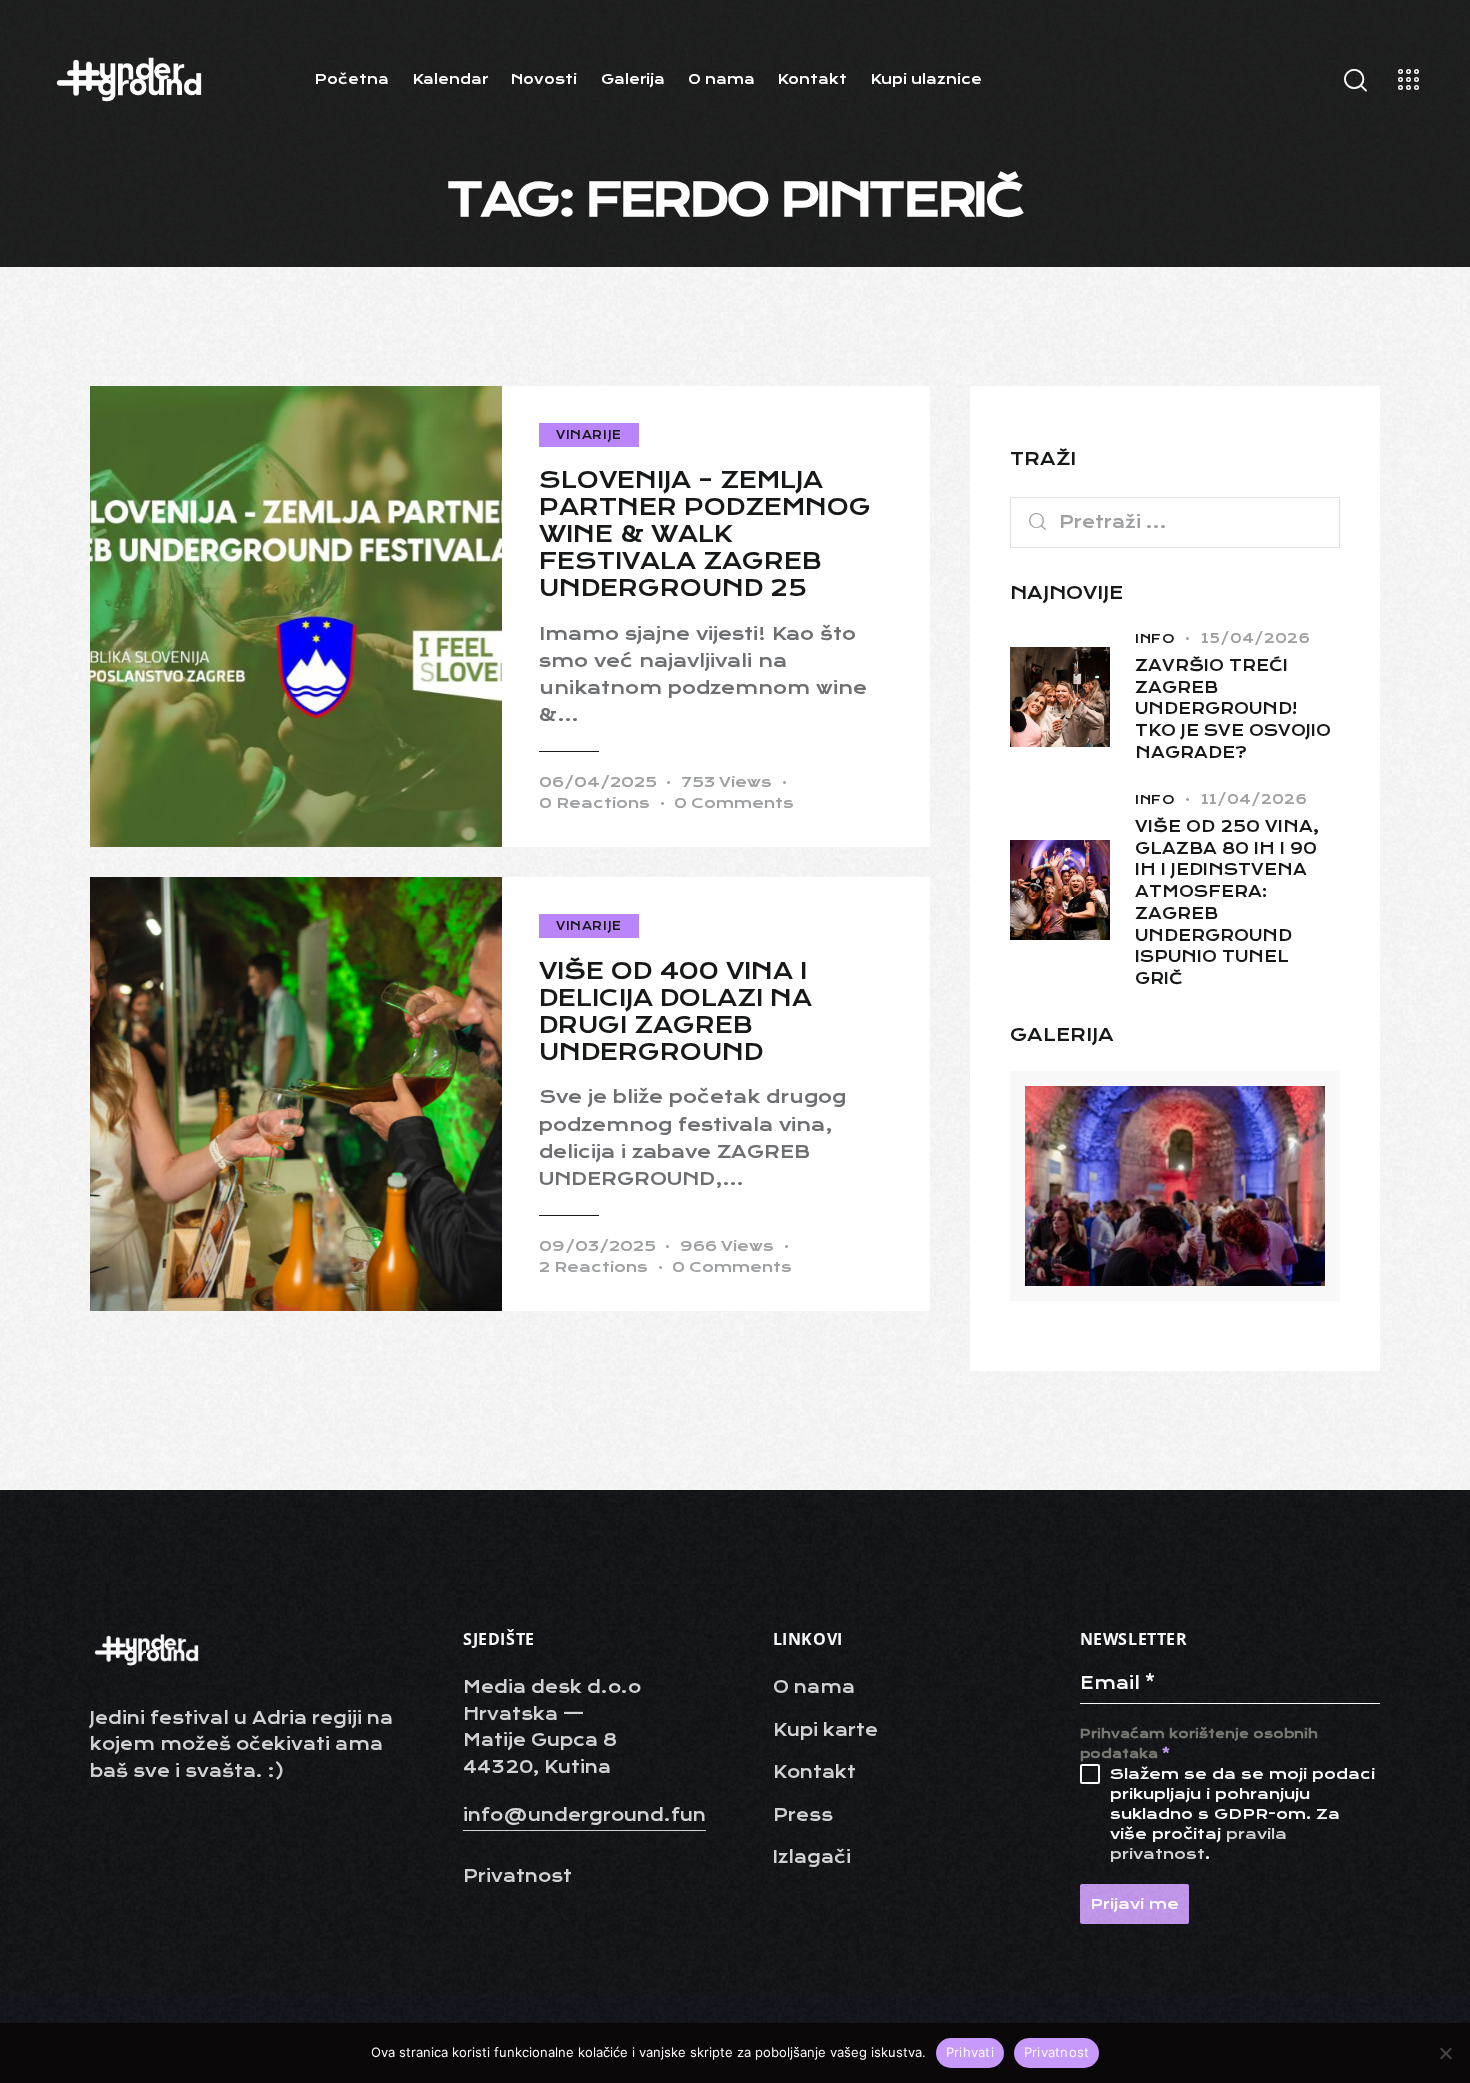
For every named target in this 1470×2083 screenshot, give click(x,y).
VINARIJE (589, 435)
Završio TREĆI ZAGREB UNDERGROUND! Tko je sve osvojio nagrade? (1233, 709)
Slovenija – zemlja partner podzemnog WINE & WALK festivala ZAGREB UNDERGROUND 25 (705, 534)
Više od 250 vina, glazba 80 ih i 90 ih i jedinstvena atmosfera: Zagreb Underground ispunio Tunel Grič (1227, 902)
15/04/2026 (1255, 638)
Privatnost (1057, 2052)
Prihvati (970, 2052)
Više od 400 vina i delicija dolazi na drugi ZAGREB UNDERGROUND (675, 1012)
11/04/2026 (1254, 799)
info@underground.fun (584, 1815)
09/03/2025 (597, 1246)
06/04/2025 (598, 782)
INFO (1155, 638)
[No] (1445, 2053)
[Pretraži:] (1175, 521)
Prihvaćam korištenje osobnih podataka (1199, 1743)
